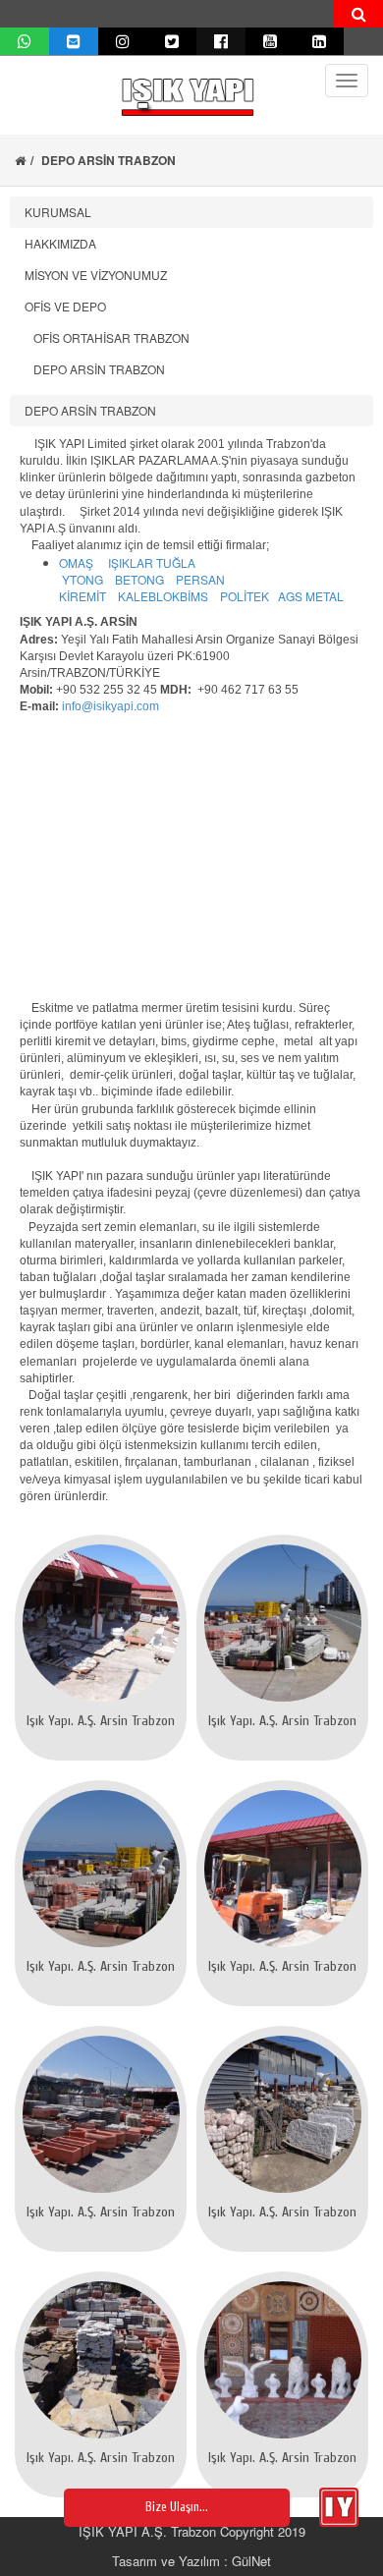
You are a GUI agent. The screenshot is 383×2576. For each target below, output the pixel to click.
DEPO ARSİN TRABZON (95, 369)
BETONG (139, 579)
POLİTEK (245, 596)
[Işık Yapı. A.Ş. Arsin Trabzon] (101, 1623)
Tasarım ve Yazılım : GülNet (191, 2561)
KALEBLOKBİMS (163, 596)
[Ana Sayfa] (20, 160)
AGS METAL (311, 596)
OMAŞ (76, 562)
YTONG (82, 579)
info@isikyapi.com (110, 706)
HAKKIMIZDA (60, 243)
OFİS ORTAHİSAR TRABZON (107, 337)
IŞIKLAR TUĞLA (152, 562)
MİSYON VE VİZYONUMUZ (96, 275)
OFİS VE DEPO (65, 306)
